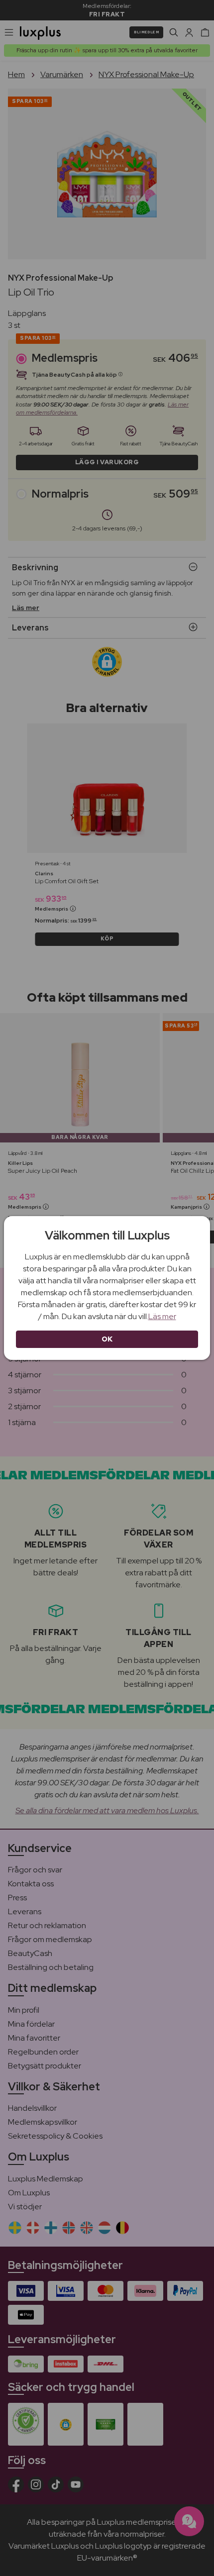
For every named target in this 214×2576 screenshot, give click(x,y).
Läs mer (162, 1316)
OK (107, 1339)
